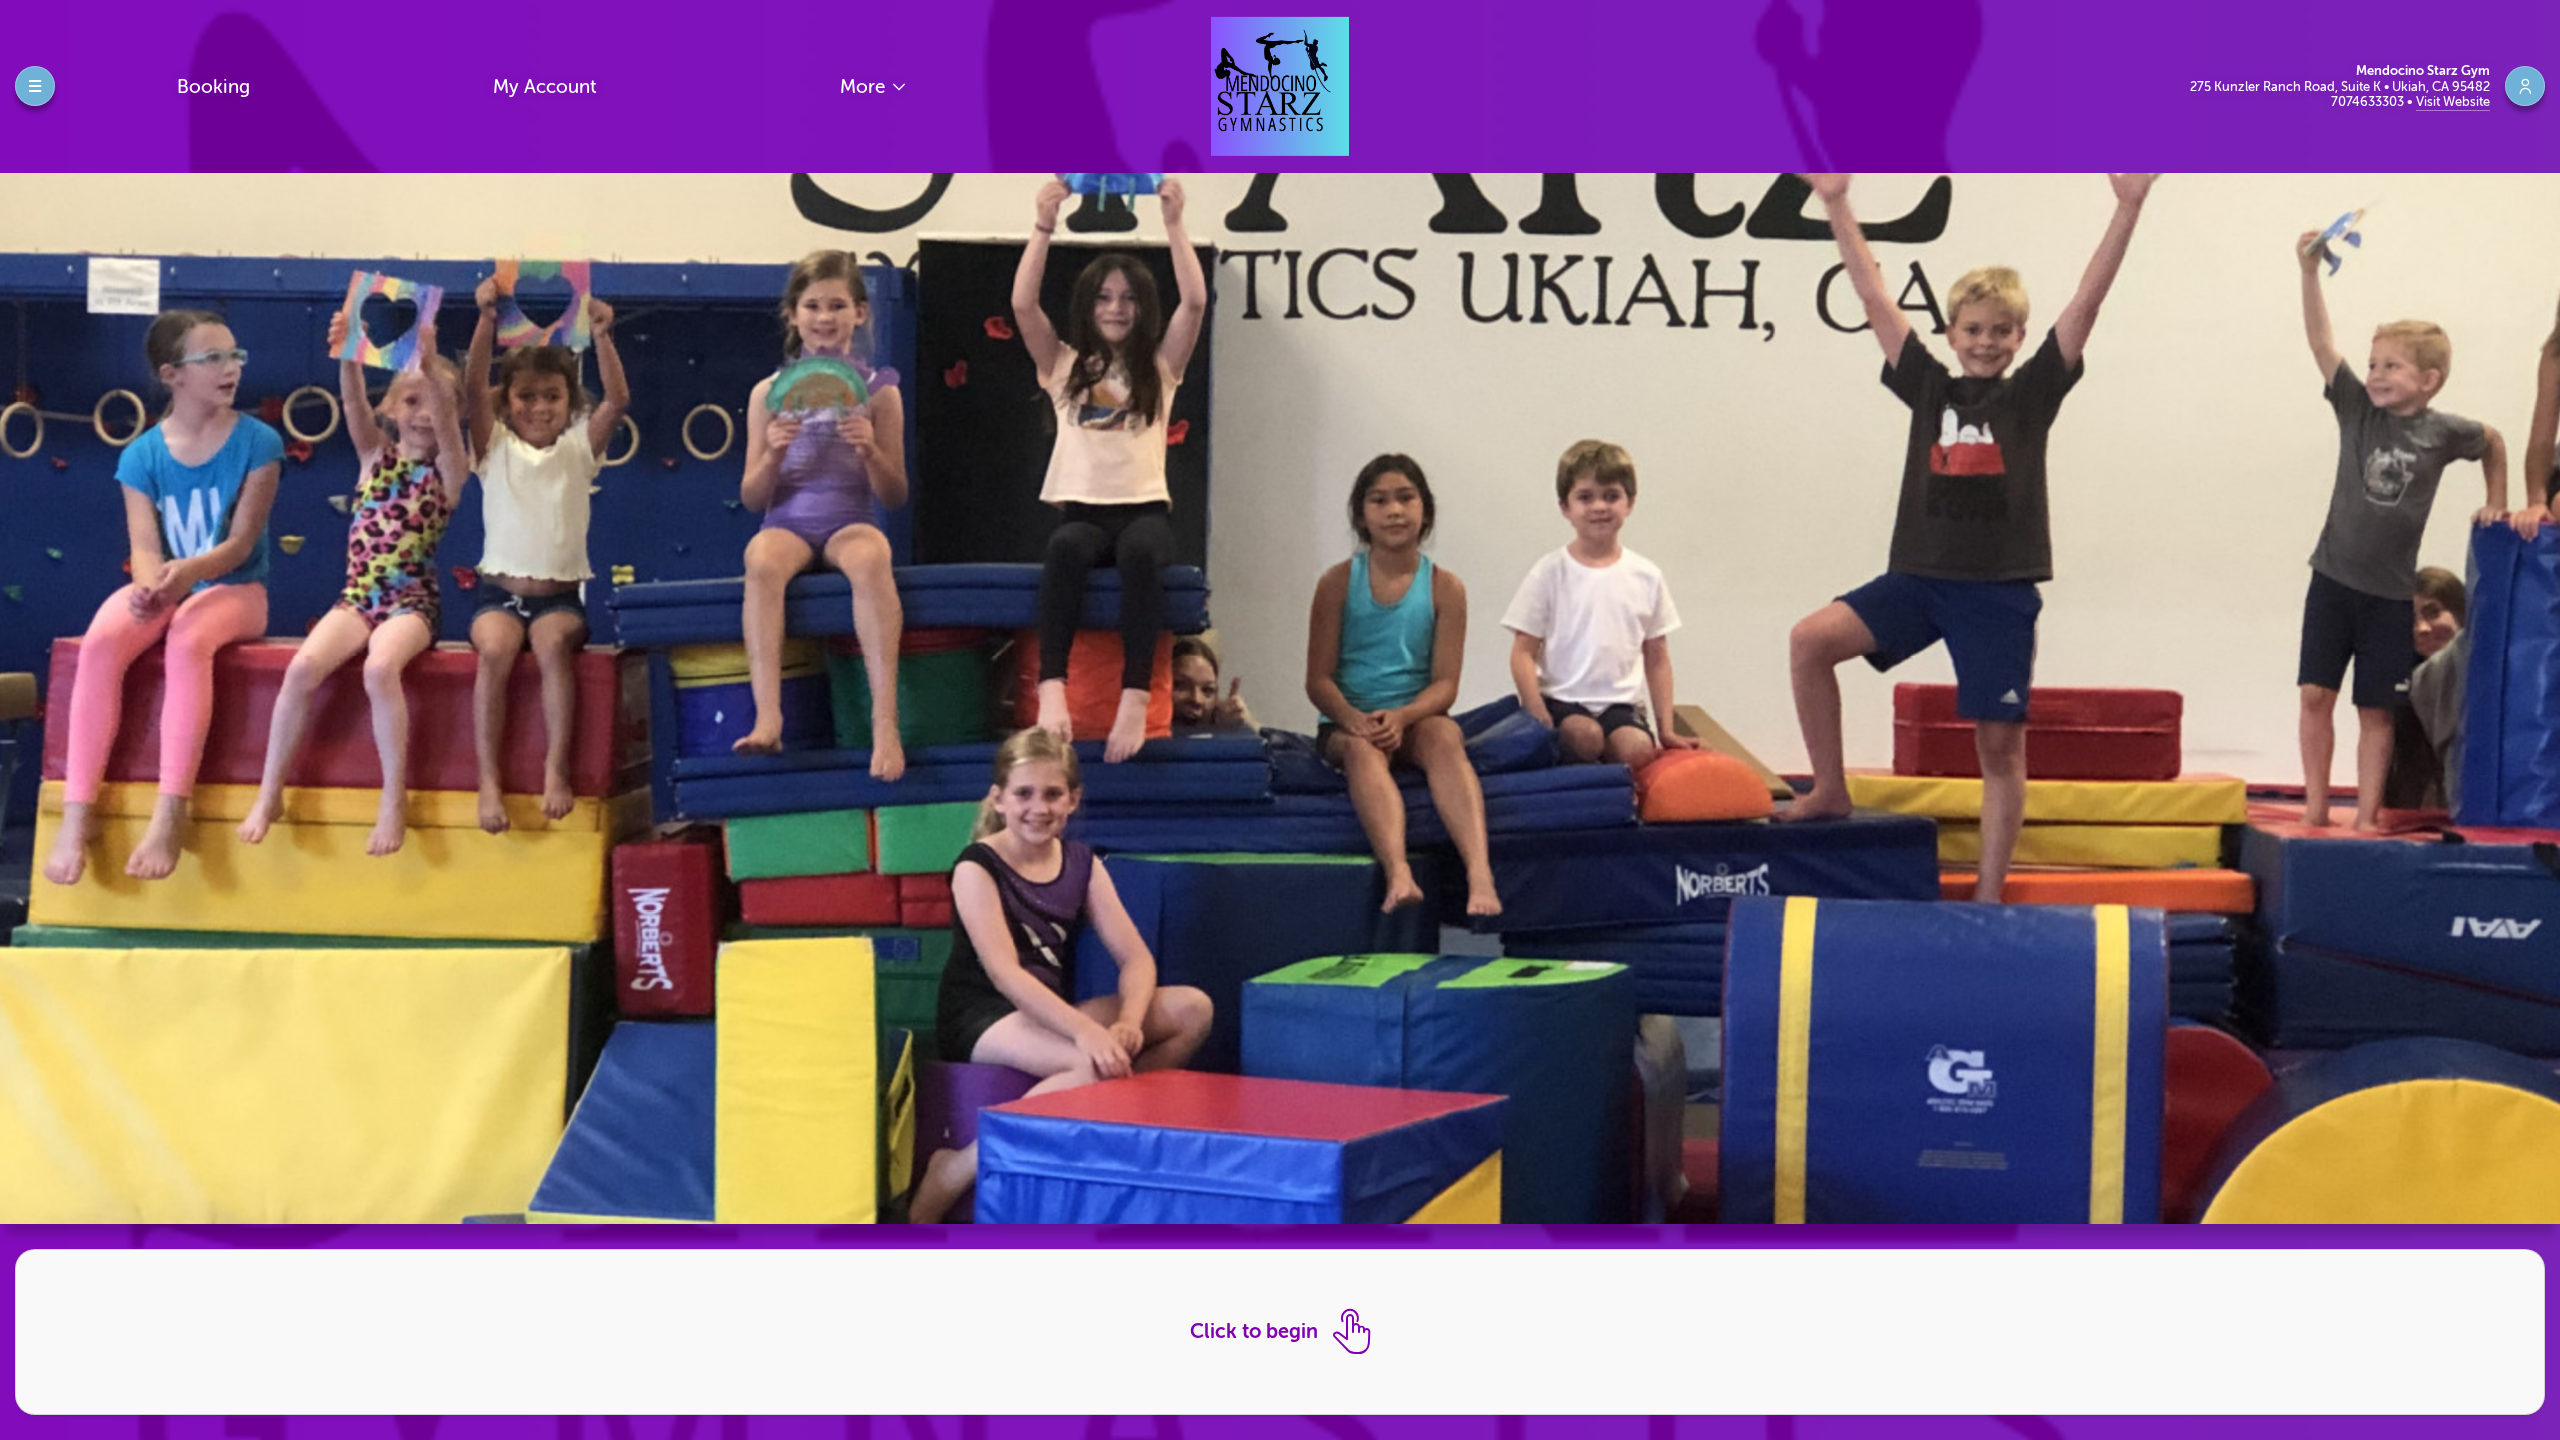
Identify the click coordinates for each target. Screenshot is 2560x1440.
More (865, 86)
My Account (545, 86)
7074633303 (2369, 101)
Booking (213, 86)
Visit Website (2453, 101)
